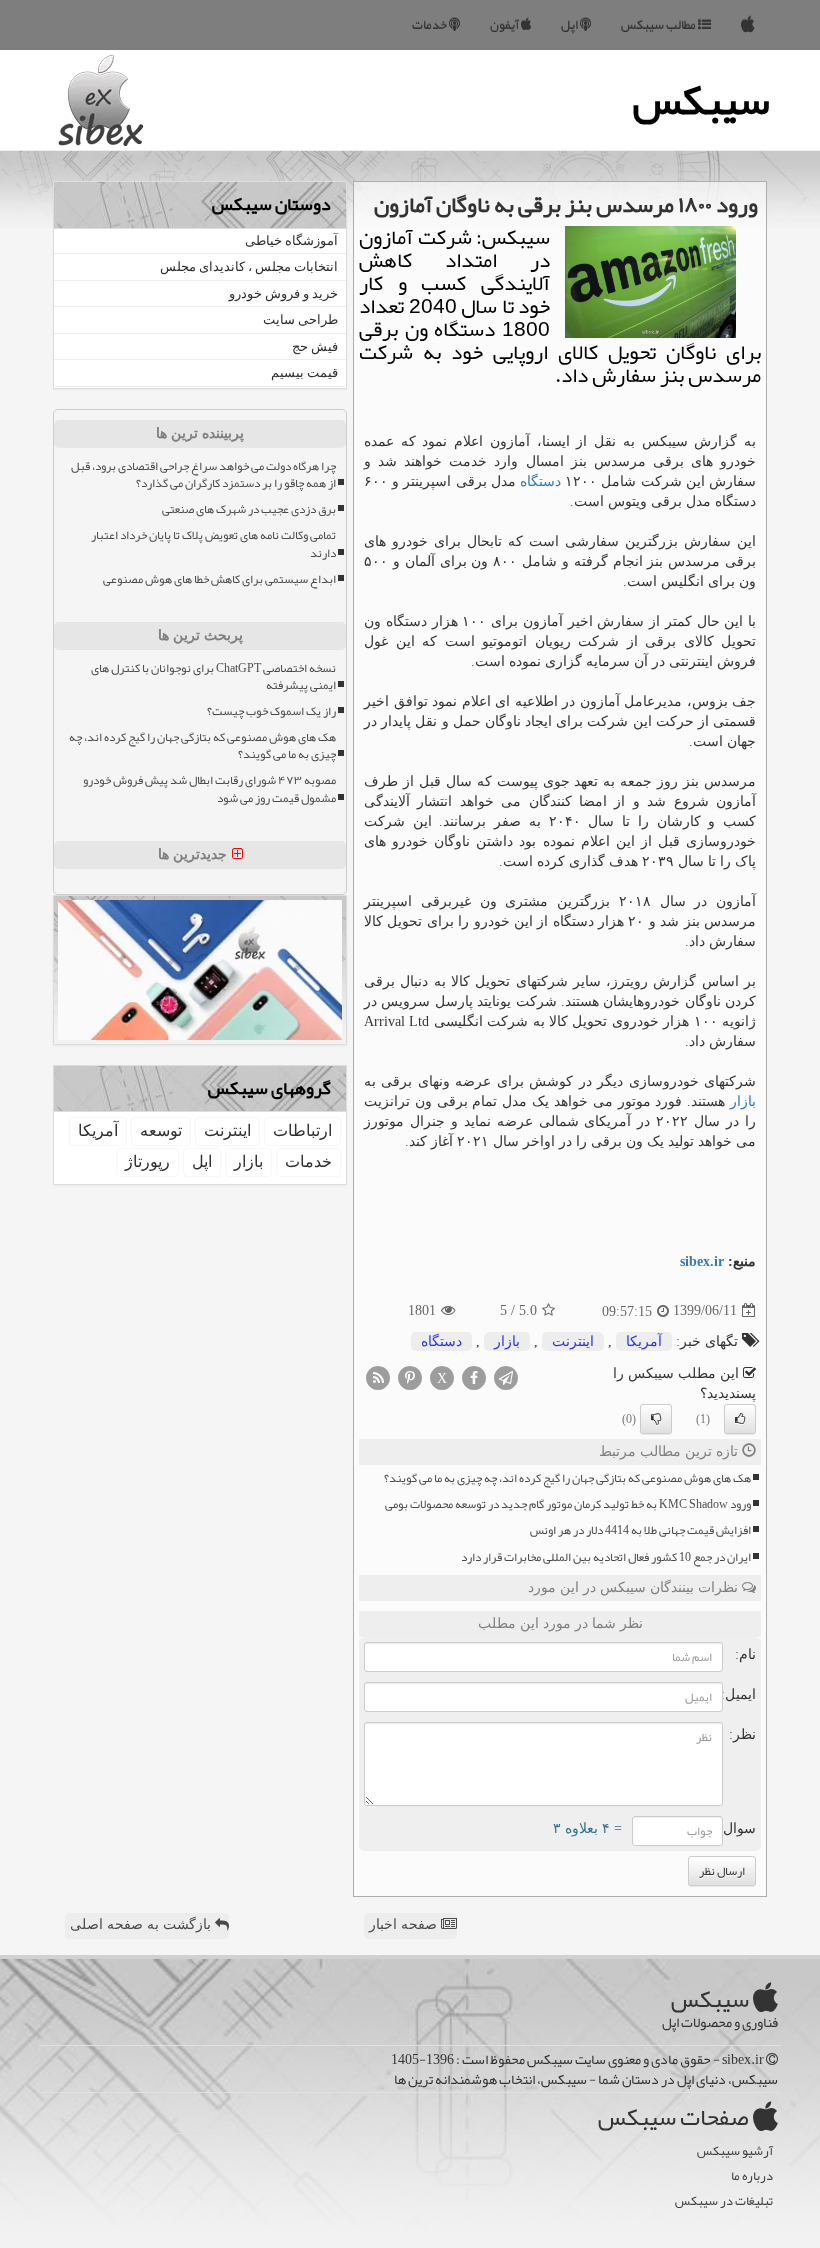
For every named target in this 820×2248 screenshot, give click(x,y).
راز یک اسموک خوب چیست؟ (271, 711)
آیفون (505, 25)
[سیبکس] (748, 25)
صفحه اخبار (405, 1924)
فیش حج (315, 346)
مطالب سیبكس (659, 25)
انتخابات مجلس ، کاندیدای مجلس (249, 266)
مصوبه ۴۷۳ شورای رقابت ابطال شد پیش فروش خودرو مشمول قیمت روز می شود (209, 789)
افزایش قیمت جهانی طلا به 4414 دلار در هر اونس (640, 1530)
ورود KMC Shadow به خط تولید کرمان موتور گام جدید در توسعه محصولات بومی (568, 1504)
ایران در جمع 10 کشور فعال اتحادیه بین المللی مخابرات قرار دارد (606, 1557)
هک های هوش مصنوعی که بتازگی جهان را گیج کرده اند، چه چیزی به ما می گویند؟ (567, 1478)
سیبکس (701, 100)
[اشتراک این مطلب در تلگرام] (506, 1376)
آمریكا (644, 1341)
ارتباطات (302, 1130)
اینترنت (573, 1341)
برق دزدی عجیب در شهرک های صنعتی (249, 509)
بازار (743, 1101)
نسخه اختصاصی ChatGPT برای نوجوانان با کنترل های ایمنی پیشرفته (213, 677)
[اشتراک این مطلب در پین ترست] (410, 1376)
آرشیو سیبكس (735, 2151)
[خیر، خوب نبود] (656, 1419)
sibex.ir (702, 1261)
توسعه (161, 1130)
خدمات (430, 25)
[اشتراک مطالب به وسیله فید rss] (378, 1376)
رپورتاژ (147, 1161)
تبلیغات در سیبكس (724, 2201)
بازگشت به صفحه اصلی (142, 1924)
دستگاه (540, 481)
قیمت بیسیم (304, 372)
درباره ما (752, 2176)
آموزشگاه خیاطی (291, 240)
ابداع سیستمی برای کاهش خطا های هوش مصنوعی (219, 579)
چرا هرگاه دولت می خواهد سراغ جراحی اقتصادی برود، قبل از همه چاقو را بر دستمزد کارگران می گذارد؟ (203, 475)
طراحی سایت (300, 319)
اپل (570, 25)
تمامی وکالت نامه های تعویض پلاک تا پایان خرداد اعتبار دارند (213, 544)
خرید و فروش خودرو (283, 293)
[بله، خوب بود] (740, 1419)
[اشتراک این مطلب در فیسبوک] (474, 1376)
